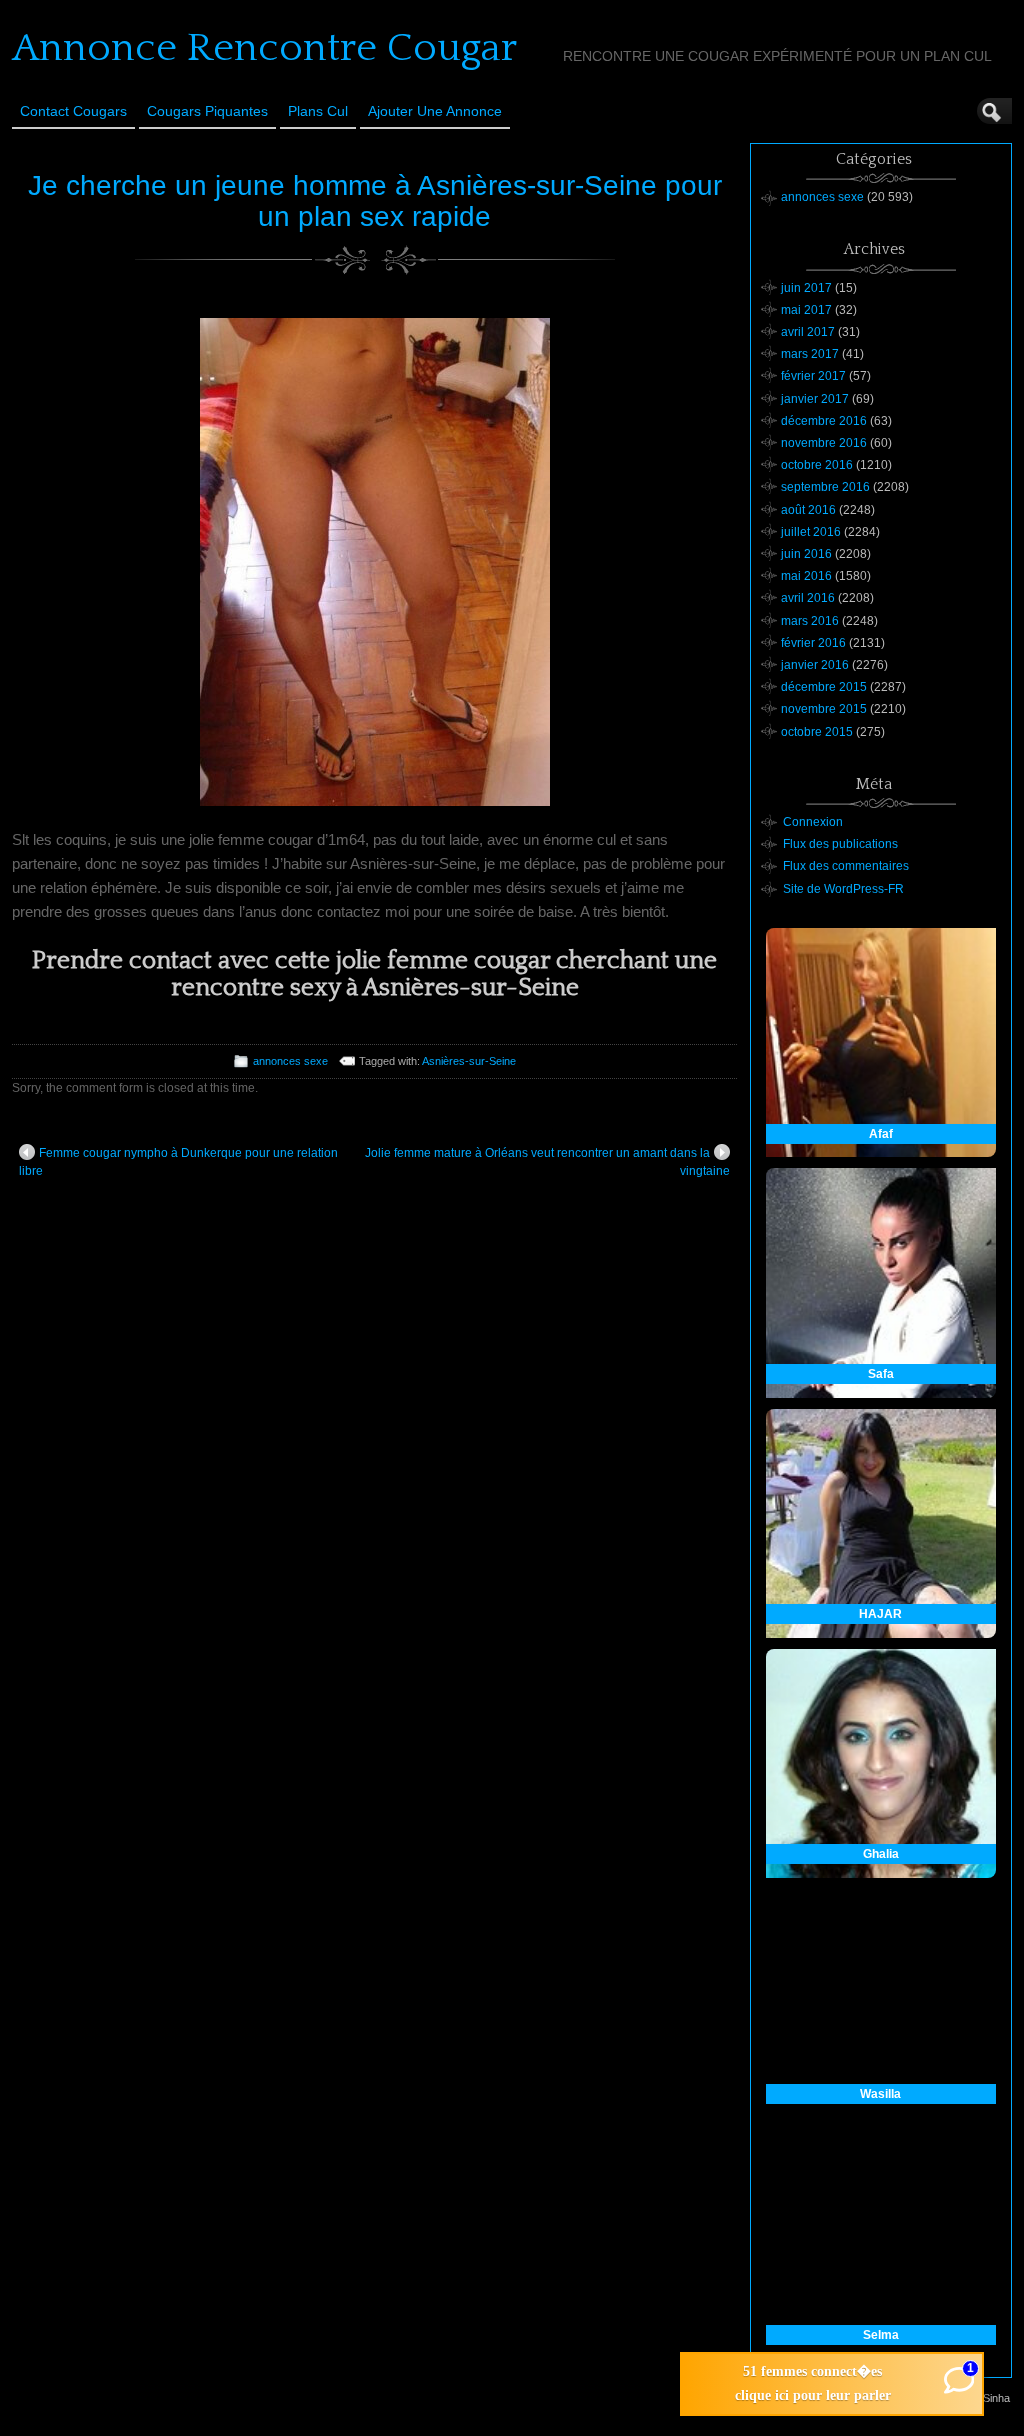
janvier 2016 (815, 665)
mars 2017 (810, 354)
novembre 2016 (824, 443)
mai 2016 (806, 576)
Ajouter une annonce (435, 111)
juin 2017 (806, 288)
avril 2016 (808, 598)
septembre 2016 (825, 487)
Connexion (813, 822)
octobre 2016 (817, 465)
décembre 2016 (824, 421)
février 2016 (813, 643)
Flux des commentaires (846, 866)
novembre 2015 (824, 709)
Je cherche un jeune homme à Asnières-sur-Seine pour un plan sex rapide (375, 201)
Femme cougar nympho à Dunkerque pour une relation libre (178, 1162)
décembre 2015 (824, 687)
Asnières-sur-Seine (469, 1061)
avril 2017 (808, 332)
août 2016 (808, 510)
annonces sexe (290, 1061)
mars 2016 (810, 621)
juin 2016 (806, 554)
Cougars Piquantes (207, 111)
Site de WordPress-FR (843, 889)
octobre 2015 (817, 732)
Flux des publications (840, 844)
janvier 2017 (815, 399)
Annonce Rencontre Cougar (264, 48)
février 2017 (813, 376)
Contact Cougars (73, 111)
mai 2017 (806, 310)
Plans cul (318, 111)
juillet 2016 (811, 532)
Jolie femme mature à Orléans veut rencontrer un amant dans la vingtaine (547, 1162)
